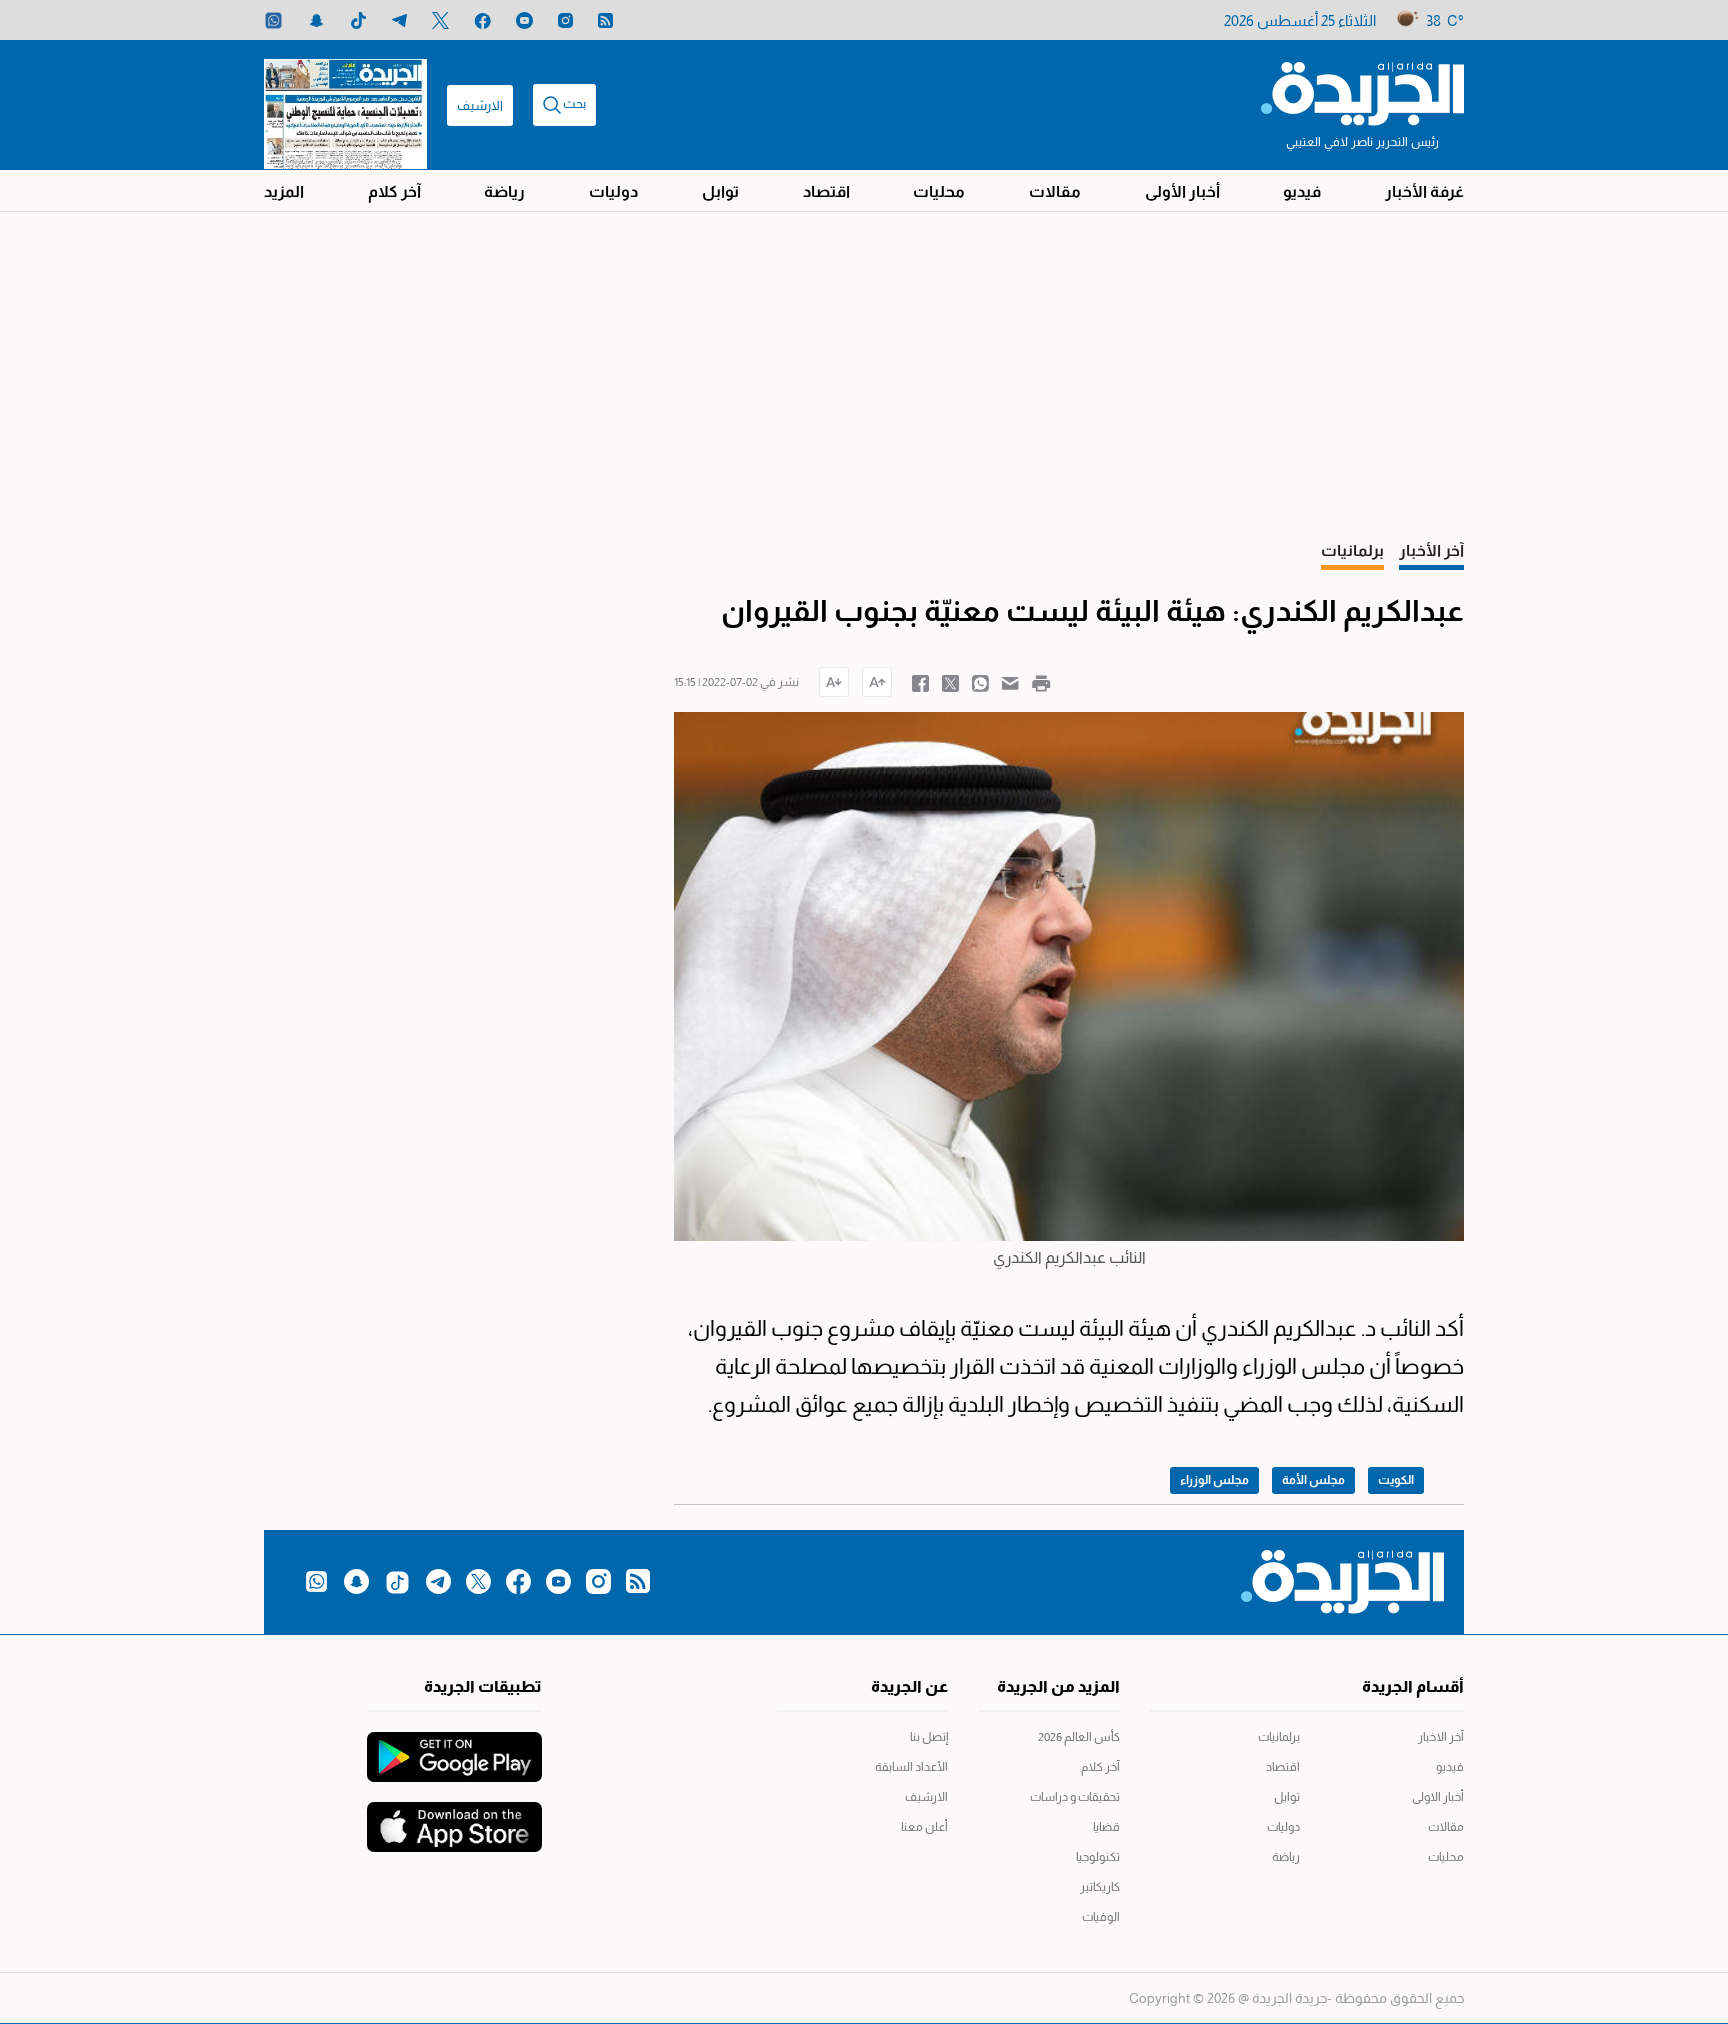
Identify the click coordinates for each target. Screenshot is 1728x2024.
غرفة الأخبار (1424, 191)
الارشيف (480, 105)
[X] (440, 20)
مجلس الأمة (1313, 1480)
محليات (939, 191)
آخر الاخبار (1441, 1737)
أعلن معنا (924, 1827)
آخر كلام (394, 191)
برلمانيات (1279, 1737)
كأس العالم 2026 (1079, 1737)
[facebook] (482, 20)
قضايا (1106, 1827)
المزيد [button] (284, 191)
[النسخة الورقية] (345, 105)
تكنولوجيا (1098, 1857)
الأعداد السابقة (911, 1767)
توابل (720, 191)
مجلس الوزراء (1214, 1480)
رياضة (504, 191)
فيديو (1302, 191)
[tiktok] (358, 20)
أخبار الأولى (1182, 191)
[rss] (605, 20)
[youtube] (524, 20)
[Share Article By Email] (1010, 682)
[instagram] (565, 20)
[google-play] (454, 1747)
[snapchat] (316, 20)
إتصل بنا (929, 1737)
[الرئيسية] (1362, 92)
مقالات (1055, 191)
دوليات (613, 191)
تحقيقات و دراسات (1075, 1797)
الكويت (1396, 1480)
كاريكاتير (1100, 1887)
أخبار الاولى (1438, 1797)
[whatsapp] (273, 20)
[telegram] (399, 20)
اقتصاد (826, 191)
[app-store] (454, 1817)
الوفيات (1101, 1917)
